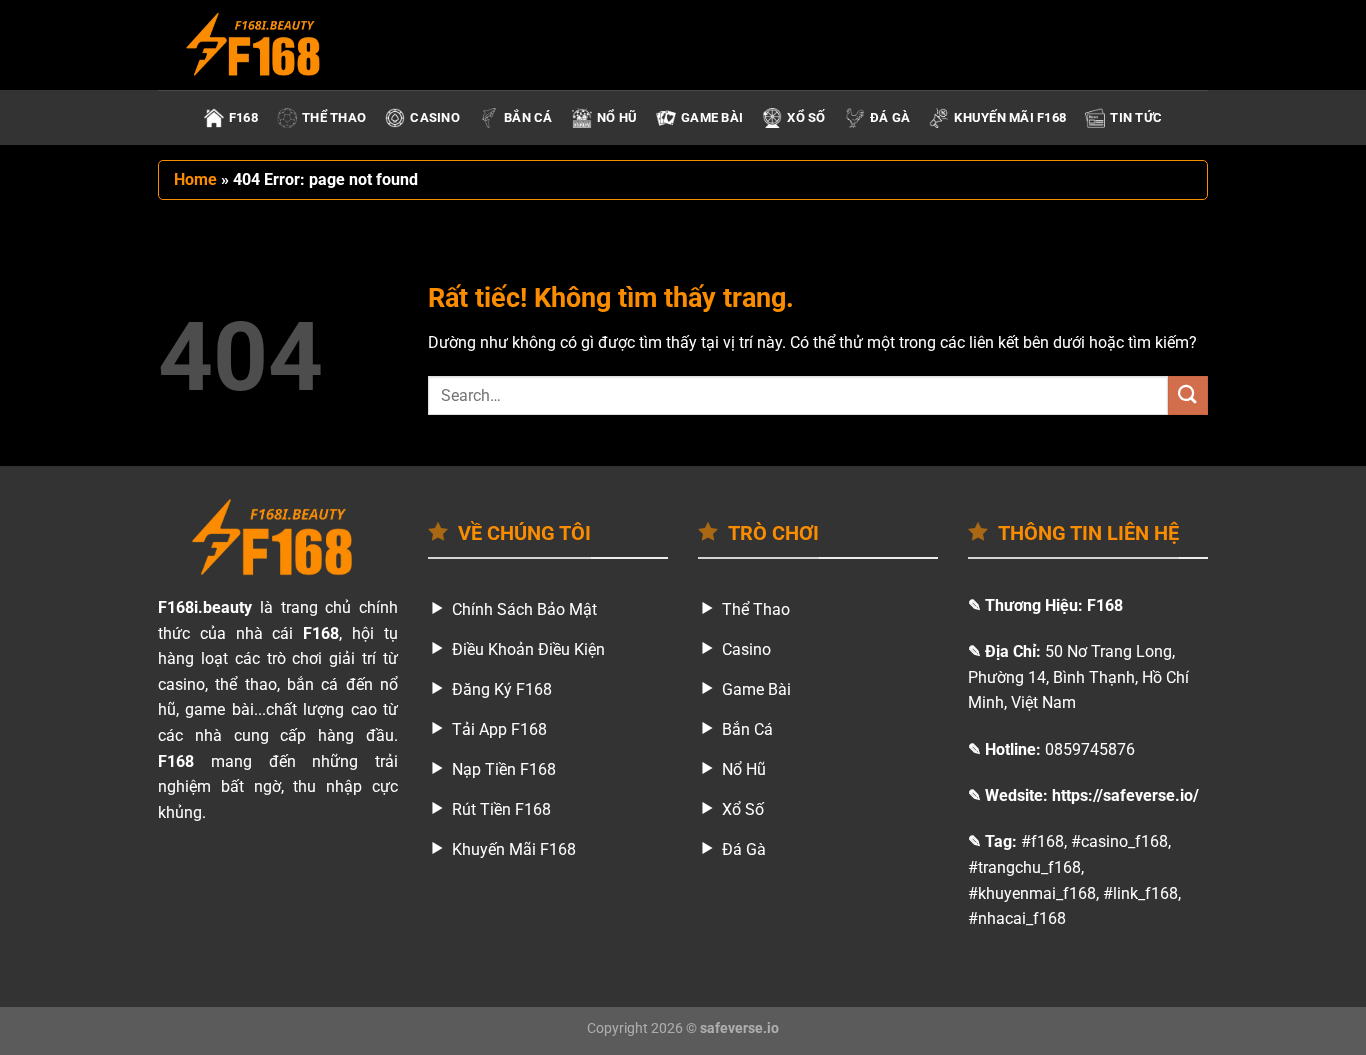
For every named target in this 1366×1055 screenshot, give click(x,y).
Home (195, 179)
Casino (435, 117)
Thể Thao (334, 117)
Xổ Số (806, 117)
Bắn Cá (528, 117)
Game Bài (712, 117)
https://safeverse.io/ (1125, 795)
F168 (243, 117)
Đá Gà (890, 117)
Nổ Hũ (617, 117)
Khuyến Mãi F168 (1010, 117)
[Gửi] (1188, 395)
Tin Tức (1136, 117)
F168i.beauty (205, 607)
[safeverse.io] (258, 45)
